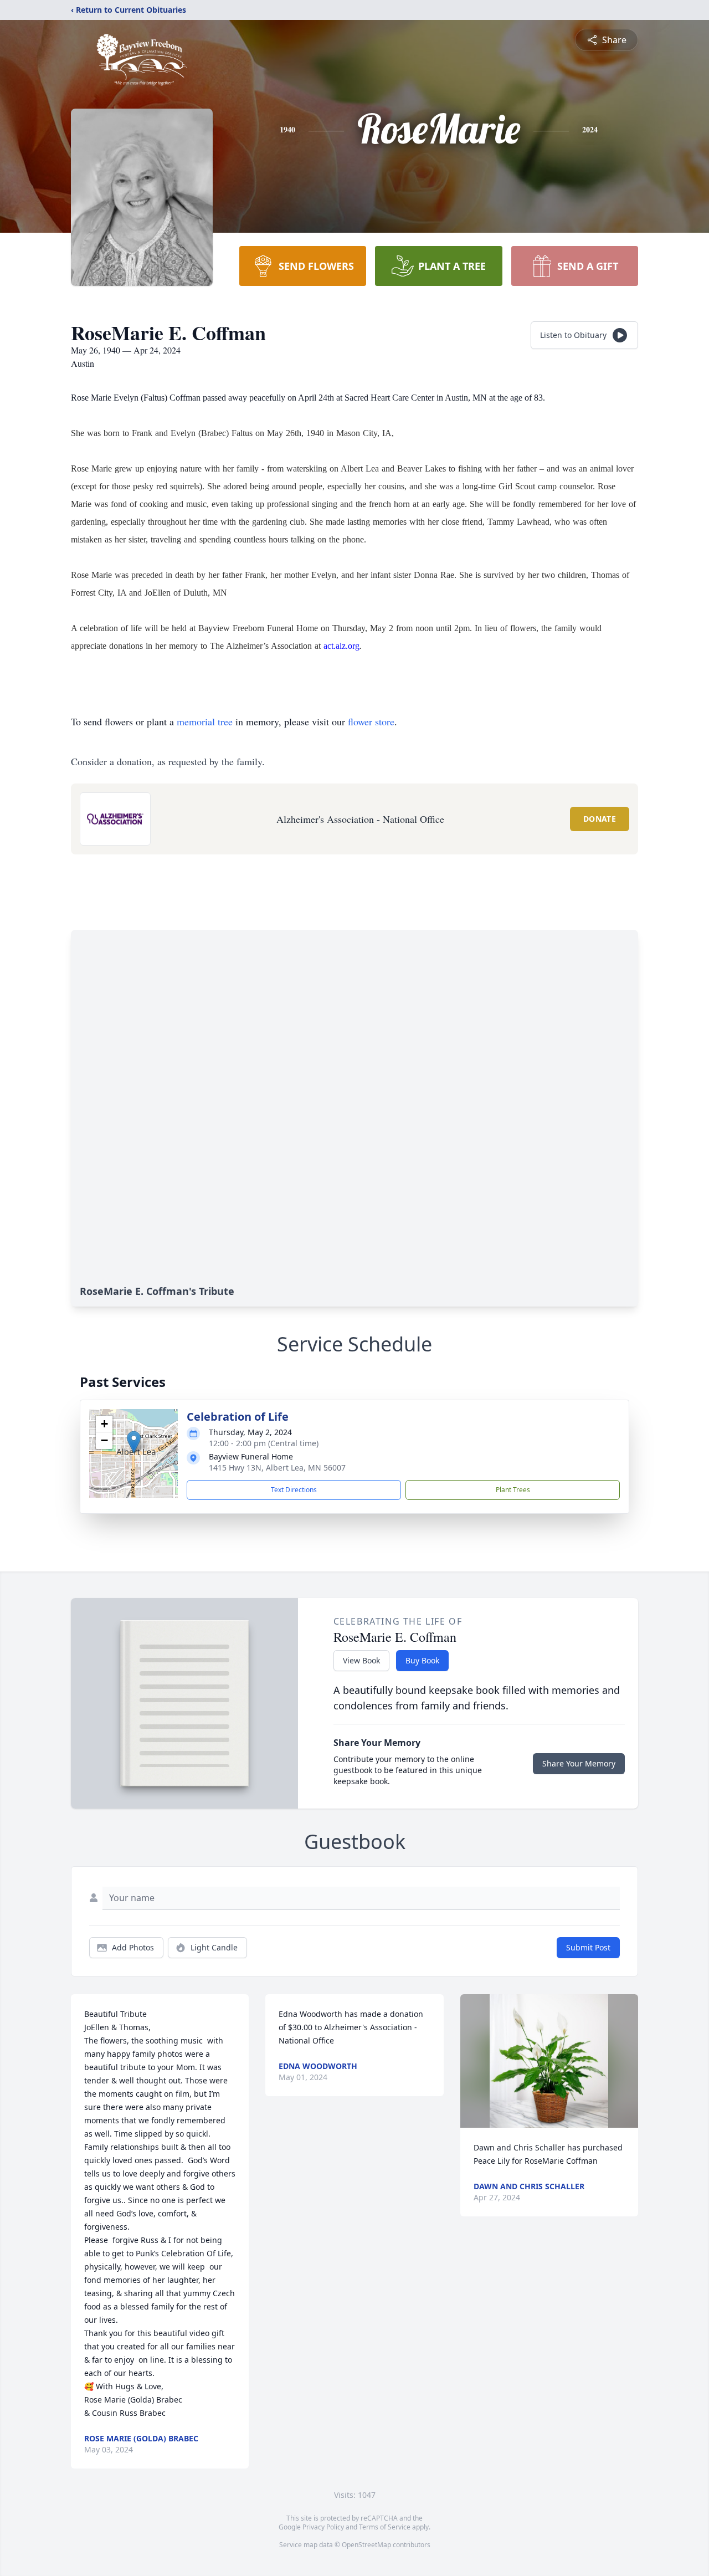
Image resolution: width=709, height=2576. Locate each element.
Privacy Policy (323, 2527)
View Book (361, 1660)
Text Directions (294, 1490)
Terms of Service (385, 2527)
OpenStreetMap (366, 2545)
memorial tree (205, 721)
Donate (600, 819)
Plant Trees (513, 1490)
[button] (134, 1442)
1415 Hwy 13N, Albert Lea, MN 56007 (277, 1468)
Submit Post (588, 1947)
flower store (371, 721)
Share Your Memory (579, 1763)
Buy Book (422, 1660)
